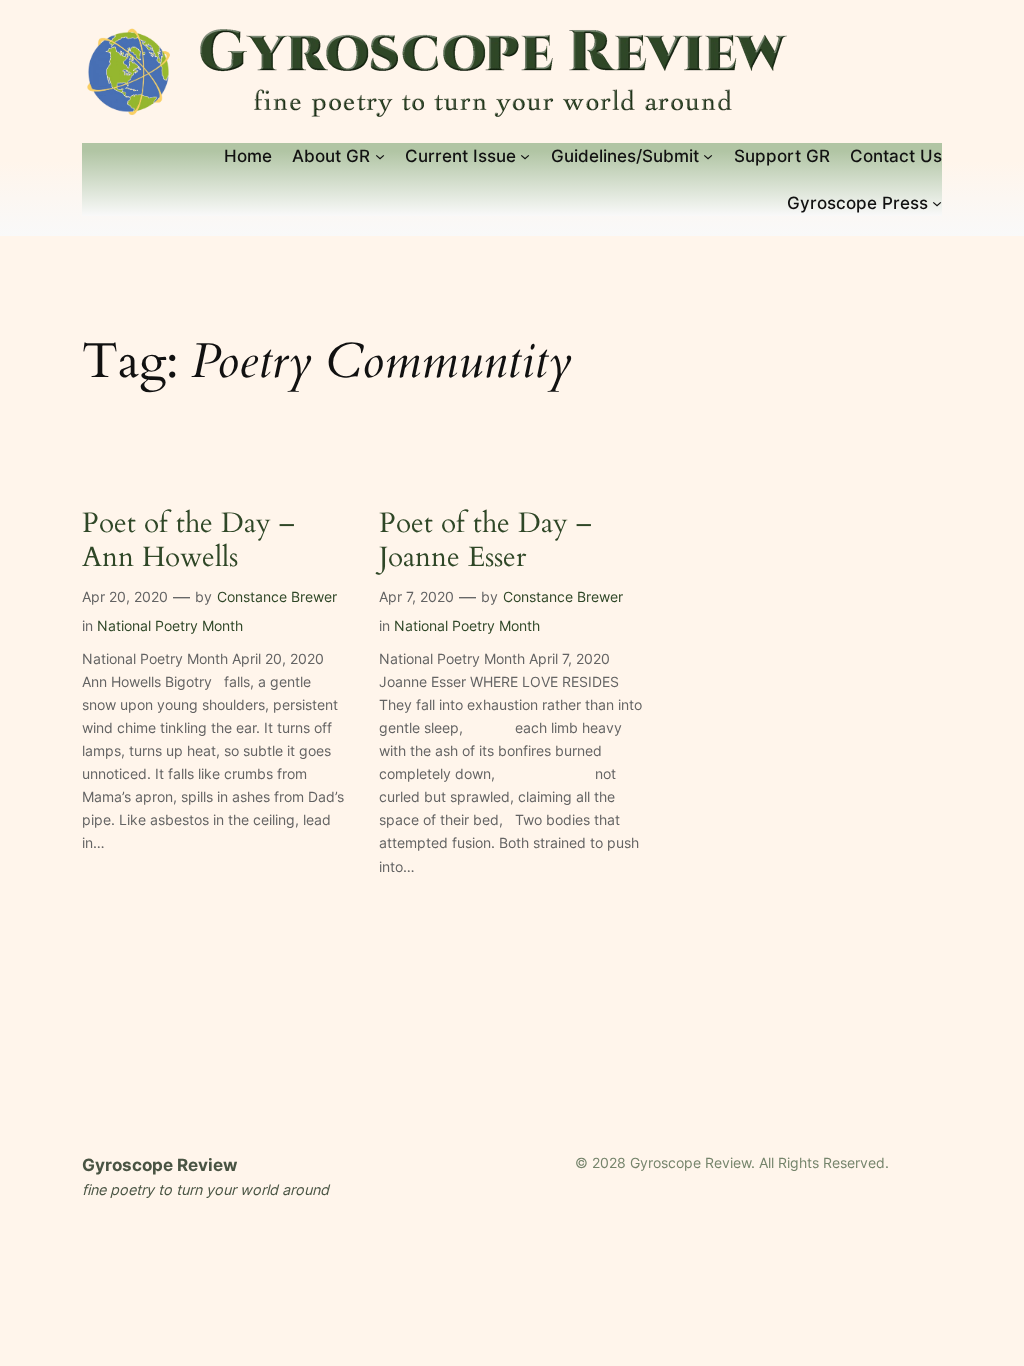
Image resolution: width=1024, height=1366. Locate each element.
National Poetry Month (170, 625)
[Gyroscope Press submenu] (937, 203)
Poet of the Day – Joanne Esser (485, 540)
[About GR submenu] (380, 156)
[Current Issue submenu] (525, 156)
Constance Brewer (277, 596)
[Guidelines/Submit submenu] (708, 156)
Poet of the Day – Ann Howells (188, 540)
